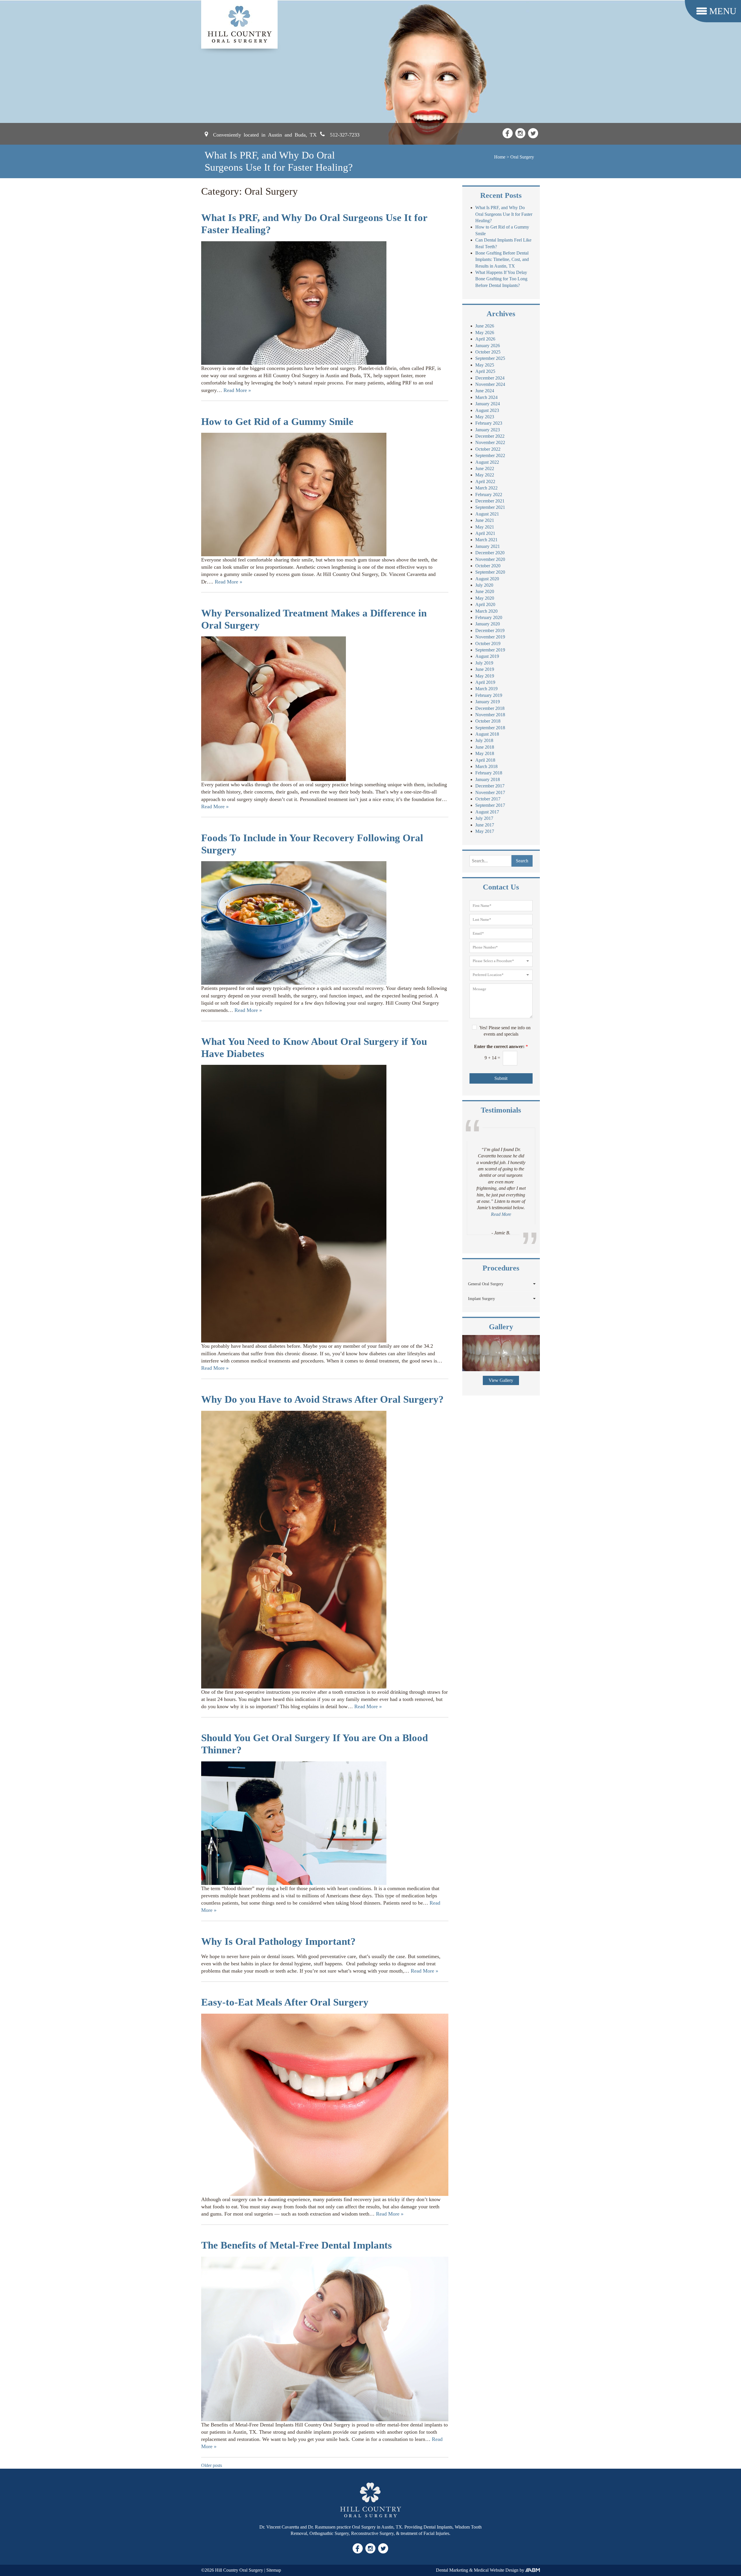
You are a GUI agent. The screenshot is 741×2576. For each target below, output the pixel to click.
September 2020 (490, 572)
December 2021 (490, 501)
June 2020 (485, 591)
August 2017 (487, 812)
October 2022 (488, 449)
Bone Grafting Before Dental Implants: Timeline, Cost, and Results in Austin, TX (502, 259)
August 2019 (487, 656)
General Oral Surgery (486, 1284)
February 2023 (489, 423)
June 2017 (485, 825)
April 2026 (485, 339)
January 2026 (488, 346)
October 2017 (488, 799)
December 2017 (490, 786)
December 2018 (490, 708)
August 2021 (487, 514)
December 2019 (490, 630)
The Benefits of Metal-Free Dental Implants (297, 2245)
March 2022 (486, 488)
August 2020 (487, 579)
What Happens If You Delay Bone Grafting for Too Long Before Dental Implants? (501, 279)
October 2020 (488, 566)
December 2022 (490, 436)
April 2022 (485, 481)
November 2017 (490, 792)
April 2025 (485, 371)
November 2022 (490, 442)
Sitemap (274, 2570)
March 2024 (486, 397)
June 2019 (485, 669)
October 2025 (488, 352)
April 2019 (485, 682)
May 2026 (485, 333)
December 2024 (490, 378)
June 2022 (485, 468)
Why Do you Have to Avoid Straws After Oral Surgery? (322, 1399)
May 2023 (485, 417)
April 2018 (485, 760)
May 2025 (485, 365)
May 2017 (485, 831)
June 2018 (485, 747)
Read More (501, 1201)
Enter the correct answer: (501, 1046)
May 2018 (485, 753)
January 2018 (488, 779)
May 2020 (485, 598)
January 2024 (488, 404)
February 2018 (489, 773)
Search (522, 861)
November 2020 (490, 559)
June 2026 (485, 326)
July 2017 (484, 818)
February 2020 (489, 617)
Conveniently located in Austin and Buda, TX (265, 134)
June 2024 (485, 391)
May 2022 (485, 475)
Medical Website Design (496, 2570)
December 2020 (490, 553)
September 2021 (490, 507)
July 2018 (484, 740)
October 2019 (488, 643)
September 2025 (490, 358)
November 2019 (490, 637)
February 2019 (489, 695)
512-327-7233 (345, 134)
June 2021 (485, 520)
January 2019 (488, 702)
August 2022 (487, 462)
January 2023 (488, 430)
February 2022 (489, 495)
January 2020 (488, 624)
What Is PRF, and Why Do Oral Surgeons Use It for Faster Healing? (504, 214)
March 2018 (486, 766)
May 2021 (485, 527)
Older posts (212, 2465)
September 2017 (490, 805)
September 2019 (490, 650)
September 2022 (490, 455)
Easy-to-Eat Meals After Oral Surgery (285, 2002)
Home (500, 157)
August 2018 (487, 734)
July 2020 (484, 585)
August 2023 (487, 410)
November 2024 (490, 384)
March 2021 (486, 540)
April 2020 (485, 604)
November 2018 (490, 715)
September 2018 (490, 728)
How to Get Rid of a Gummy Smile (277, 422)
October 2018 (488, 721)
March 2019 (486, 689)
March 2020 (486, 611)
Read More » (237, 390)
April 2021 (485, 533)
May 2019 (485, 676)
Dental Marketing (452, 2570)
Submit (501, 1078)
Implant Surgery (482, 1299)
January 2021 (488, 546)
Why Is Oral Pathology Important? (278, 1941)
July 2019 (484, 663)
